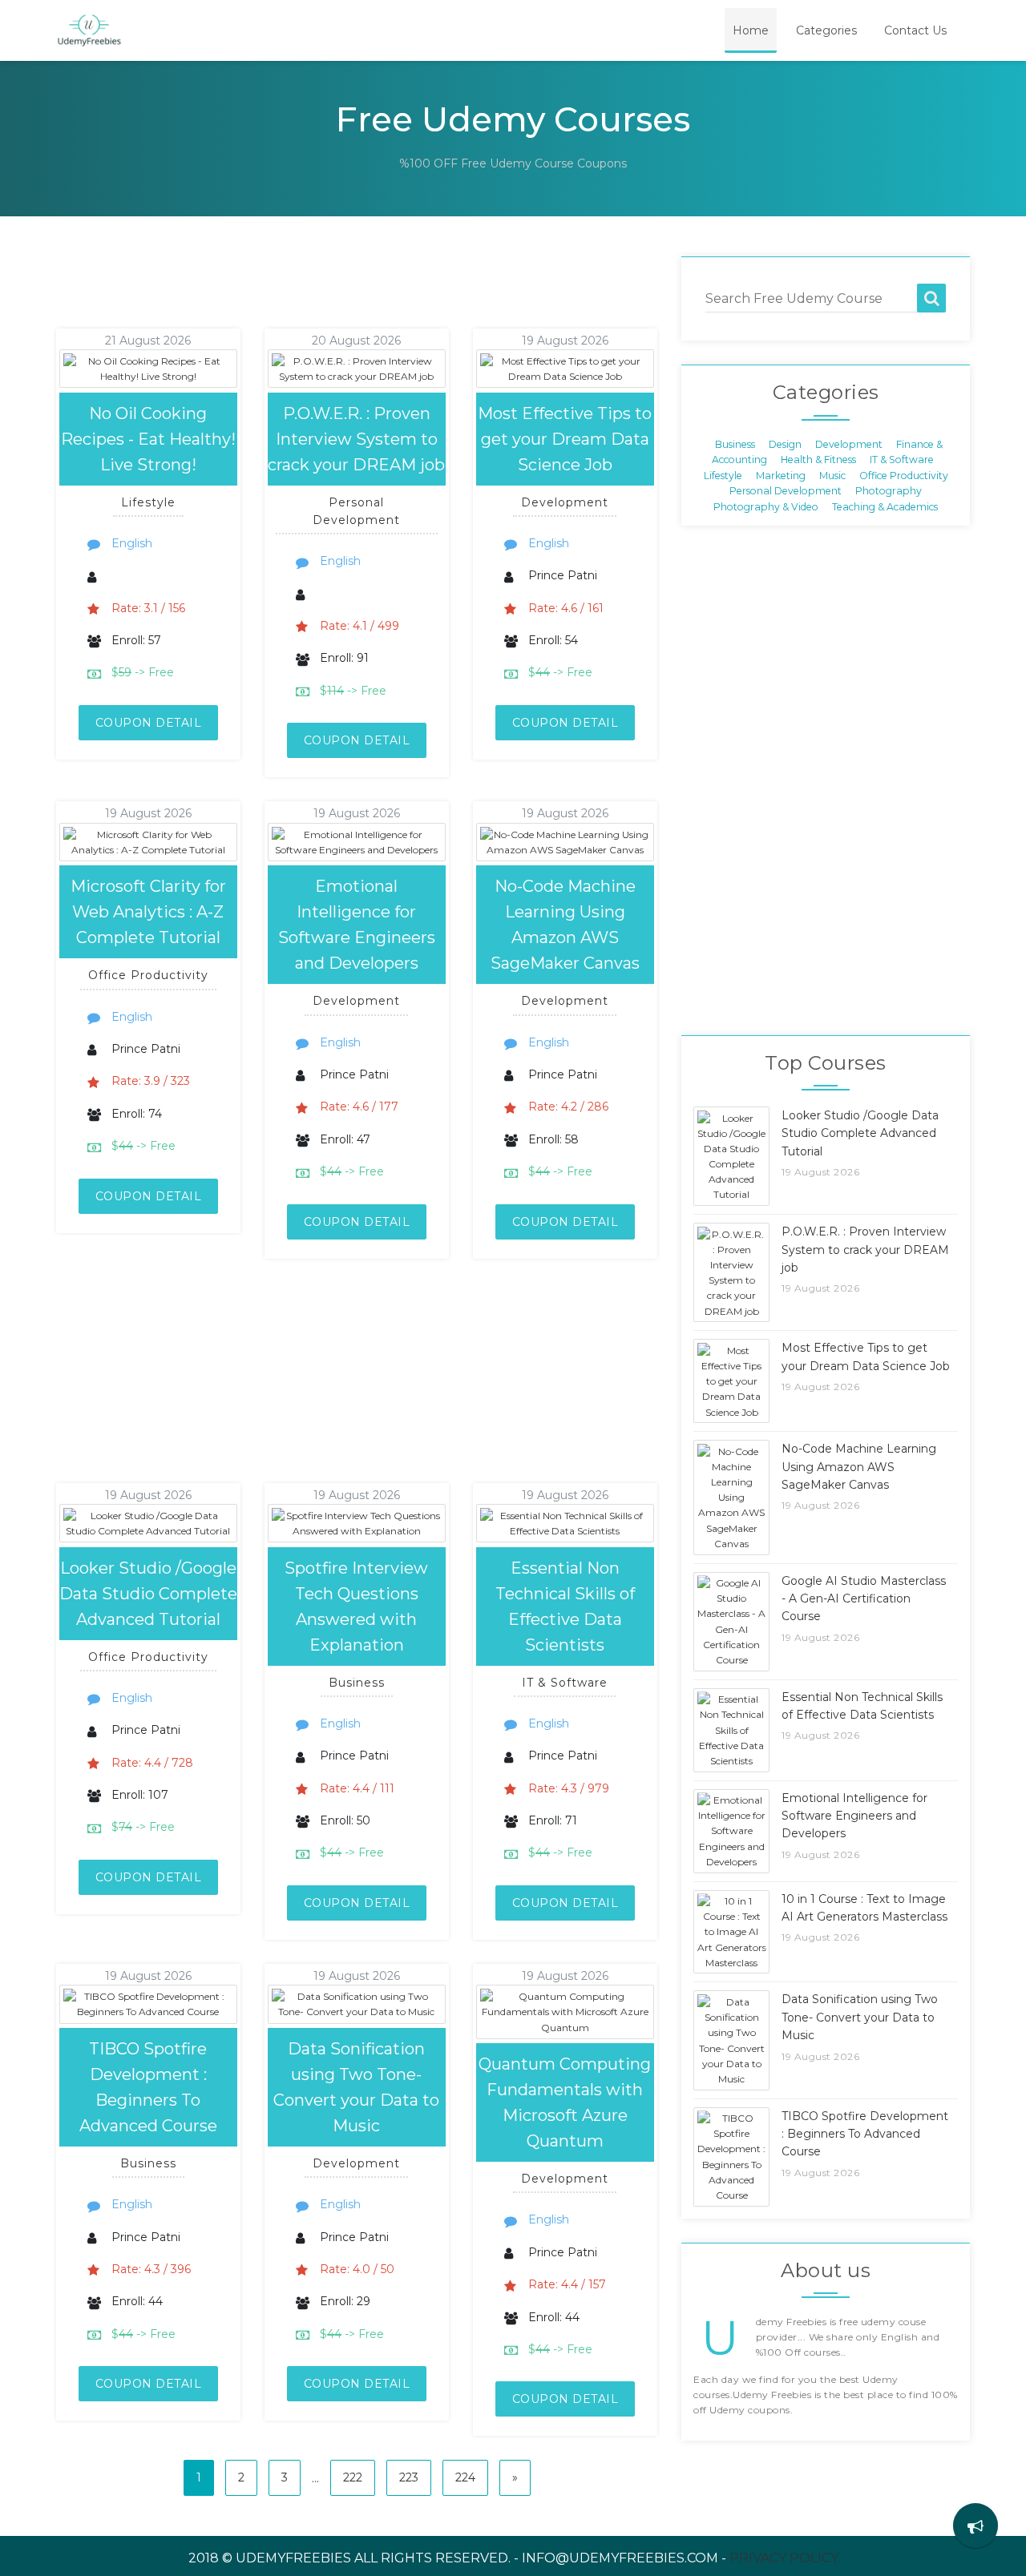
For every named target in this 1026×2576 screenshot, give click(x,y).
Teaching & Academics (885, 506)
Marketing (781, 475)
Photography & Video (766, 506)
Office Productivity (904, 475)
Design (785, 444)
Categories (826, 30)
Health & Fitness (818, 460)
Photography (889, 491)
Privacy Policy (784, 2558)
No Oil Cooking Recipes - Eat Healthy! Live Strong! (148, 439)
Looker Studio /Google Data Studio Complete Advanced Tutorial (148, 1594)
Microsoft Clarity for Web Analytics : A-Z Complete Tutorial (148, 912)
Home (751, 30)
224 (465, 2477)
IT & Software (902, 460)
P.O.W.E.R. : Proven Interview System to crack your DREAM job (356, 439)
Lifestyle (723, 475)
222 (353, 2477)
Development (849, 444)
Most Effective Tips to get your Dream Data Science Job (565, 439)
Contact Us (915, 30)
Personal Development (786, 491)
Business (735, 444)
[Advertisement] (336, 292)
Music (832, 475)
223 (409, 2477)
